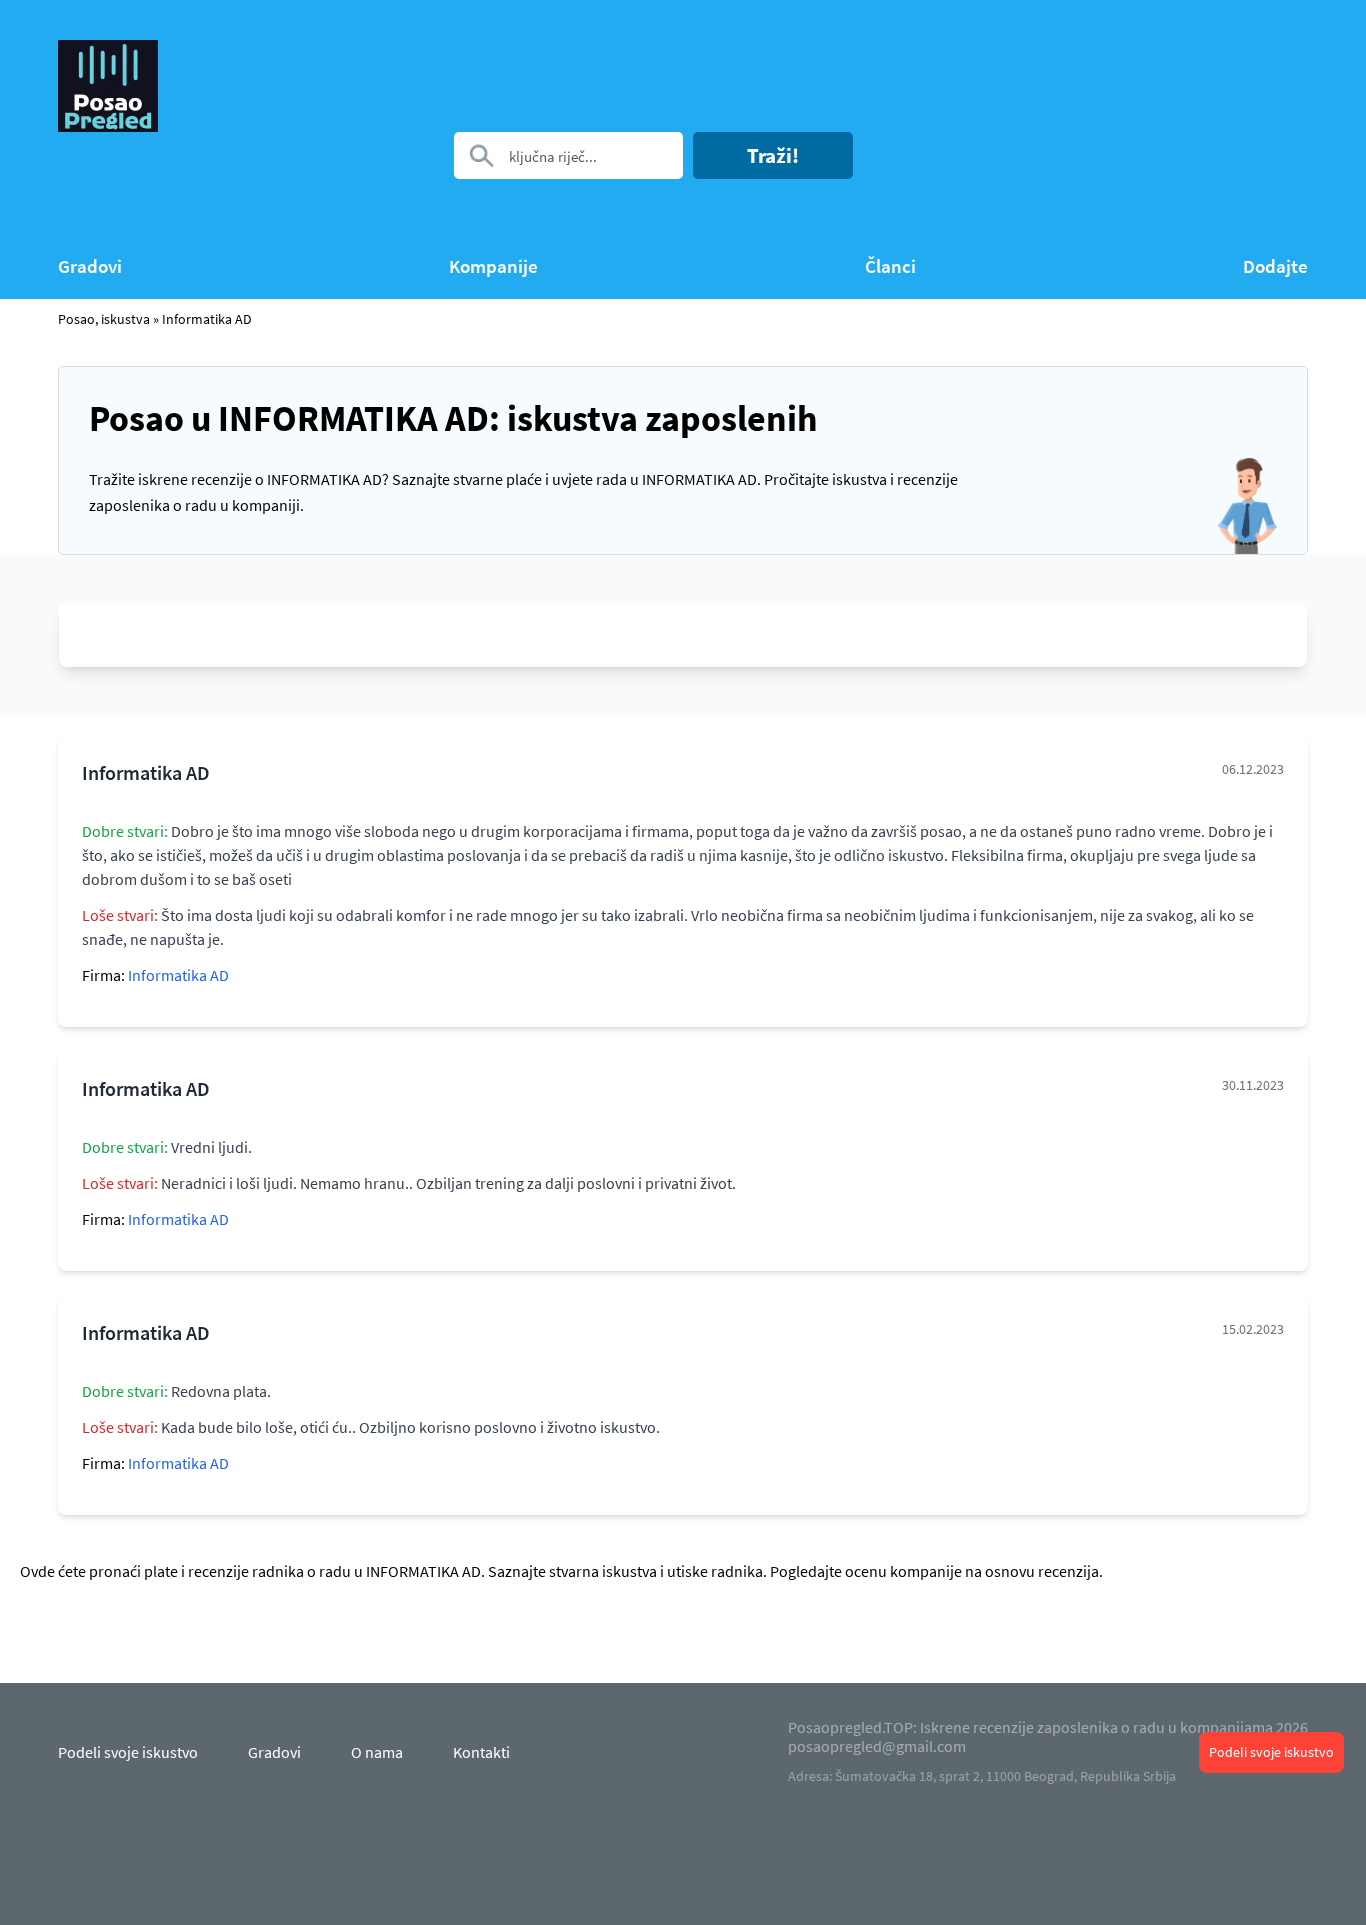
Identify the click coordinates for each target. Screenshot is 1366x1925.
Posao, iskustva (104, 319)
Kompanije (493, 266)
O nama (377, 1752)
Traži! (773, 155)
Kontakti (481, 1752)
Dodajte (1275, 266)
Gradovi (90, 266)
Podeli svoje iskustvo (1271, 1752)
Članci (890, 266)
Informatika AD (207, 319)
